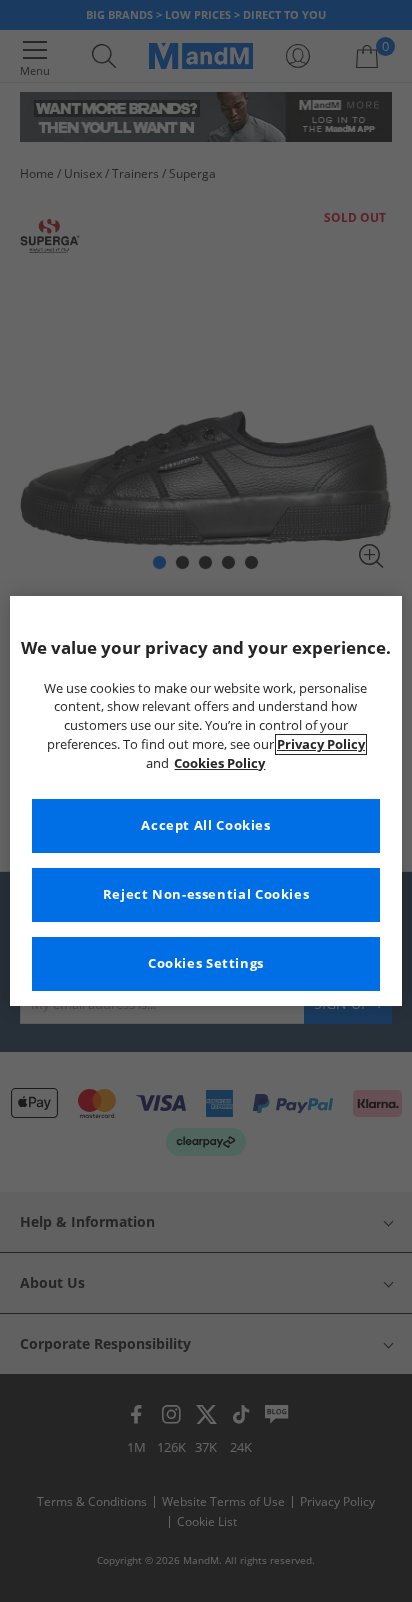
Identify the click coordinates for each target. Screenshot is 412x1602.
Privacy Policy (321, 744)
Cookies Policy (219, 763)
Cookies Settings (206, 963)
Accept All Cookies (205, 825)
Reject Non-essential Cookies (206, 894)
